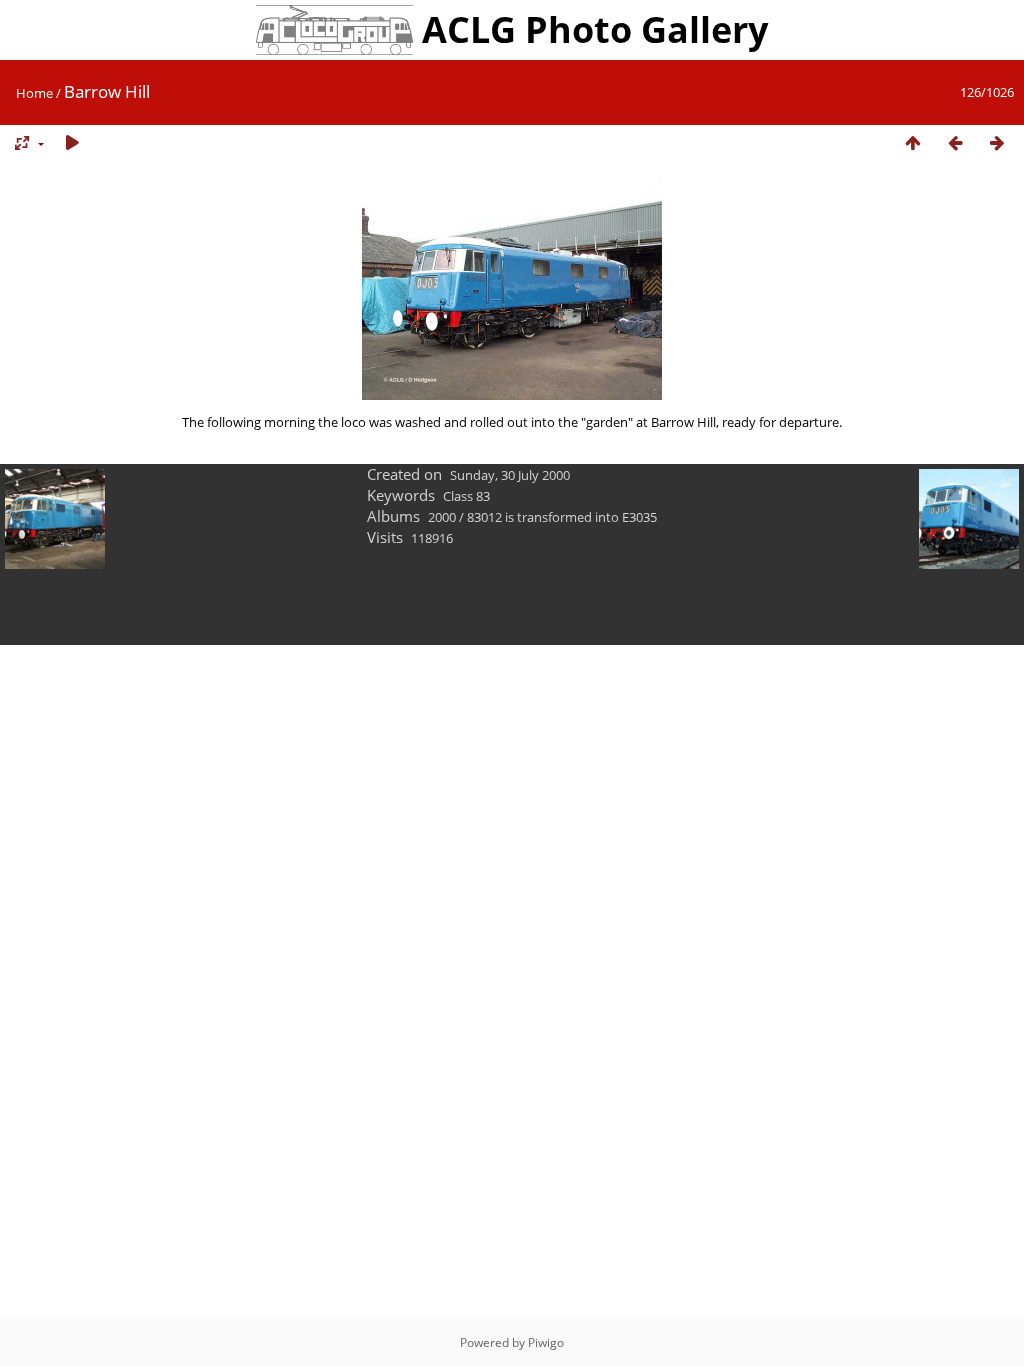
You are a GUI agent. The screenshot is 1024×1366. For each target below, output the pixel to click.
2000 (442, 517)
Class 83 (466, 496)
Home (34, 93)
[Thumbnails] (913, 143)
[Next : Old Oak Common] (997, 143)
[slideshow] (72, 143)
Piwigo (546, 1342)
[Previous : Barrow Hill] (955, 143)
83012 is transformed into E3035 (562, 517)
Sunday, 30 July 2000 (510, 475)
